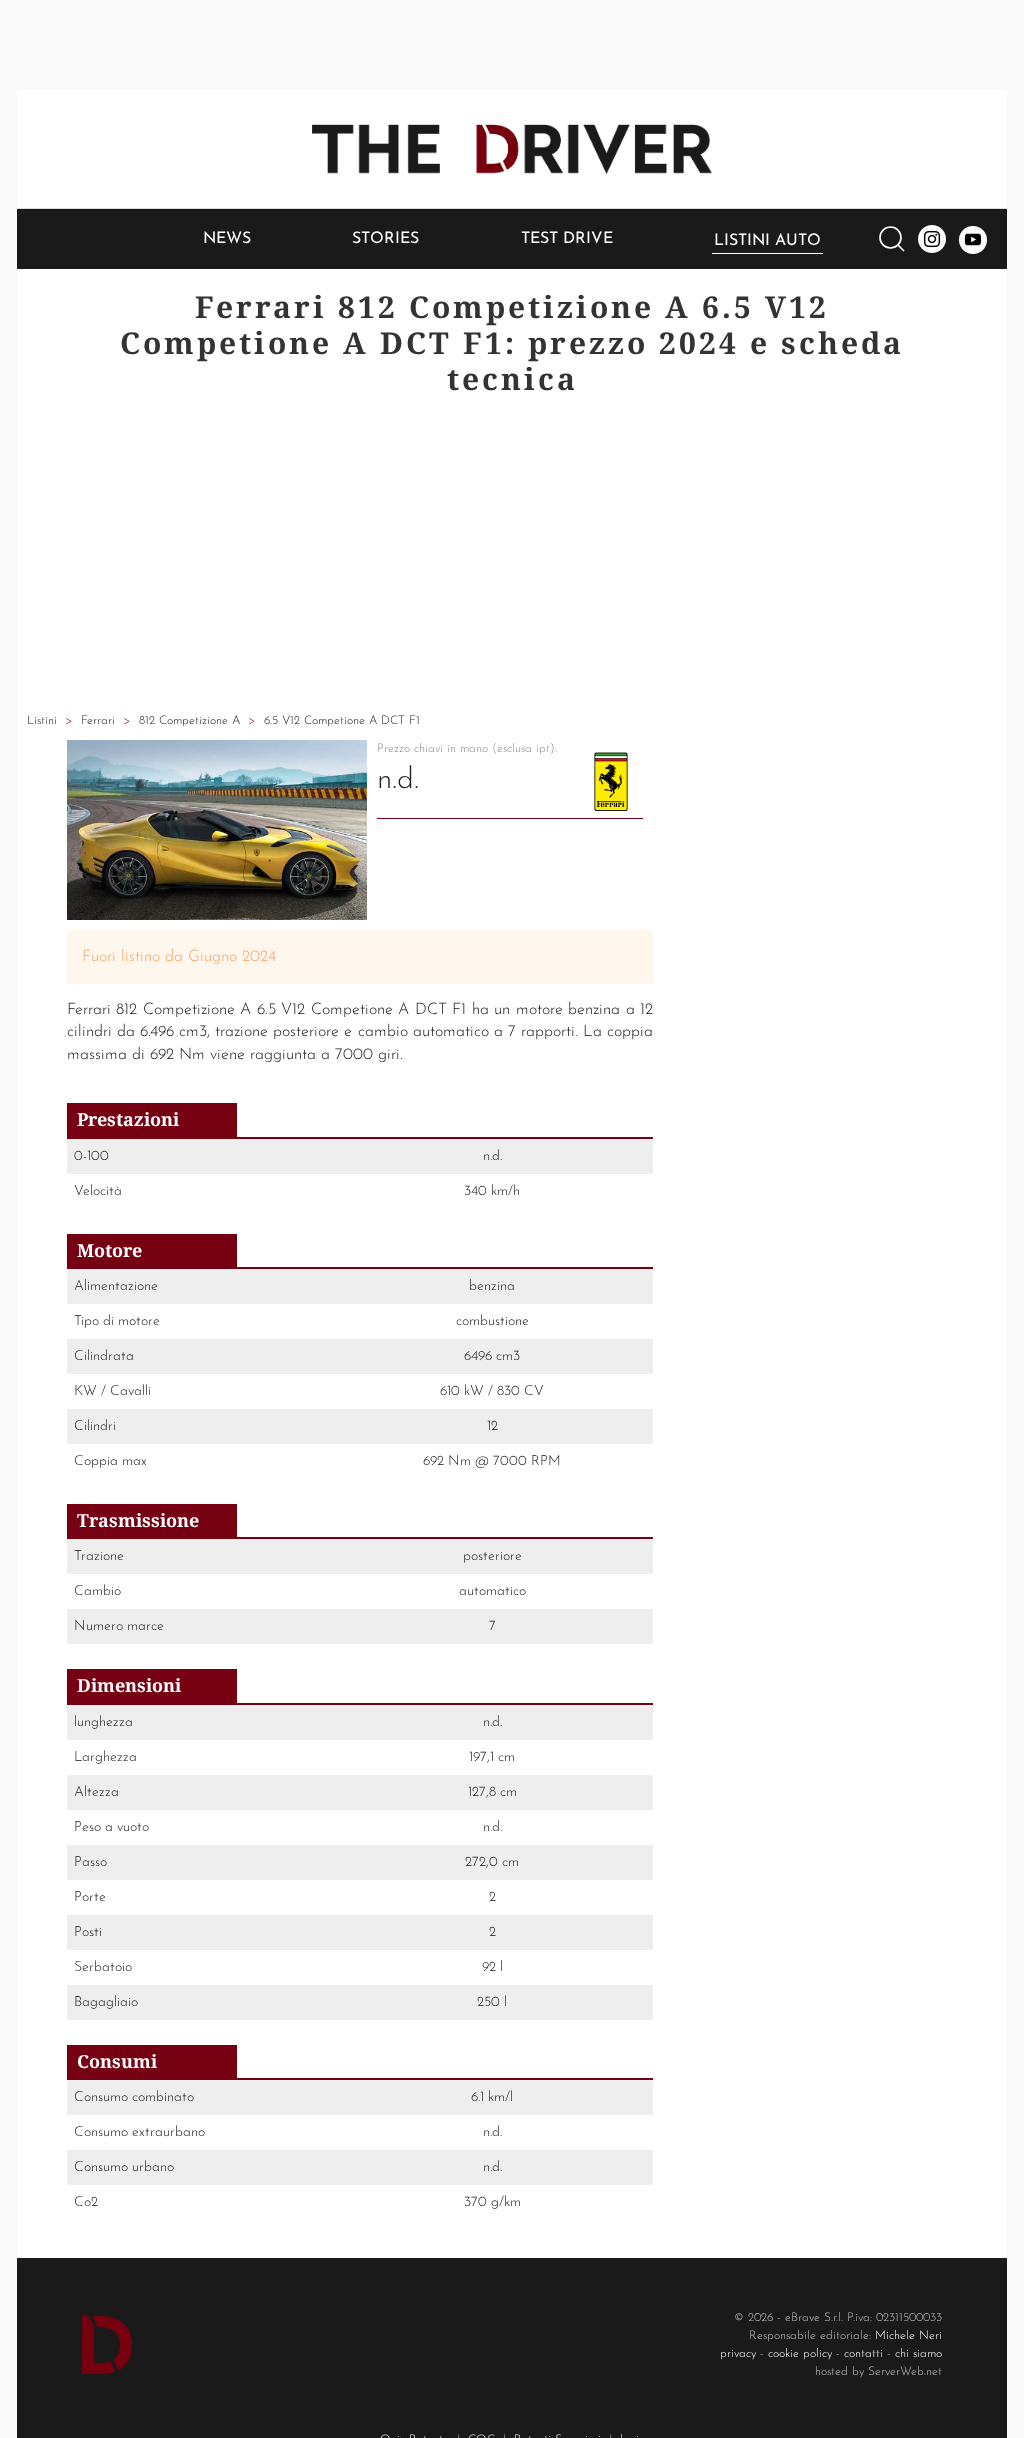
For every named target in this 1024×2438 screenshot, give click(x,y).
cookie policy (800, 2354)
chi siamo (918, 2354)
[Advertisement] (512, 557)
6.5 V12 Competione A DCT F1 (342, 721)
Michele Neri (908, 2336)
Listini (42, 721)
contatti (863, 2354)
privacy (738, 2354)
